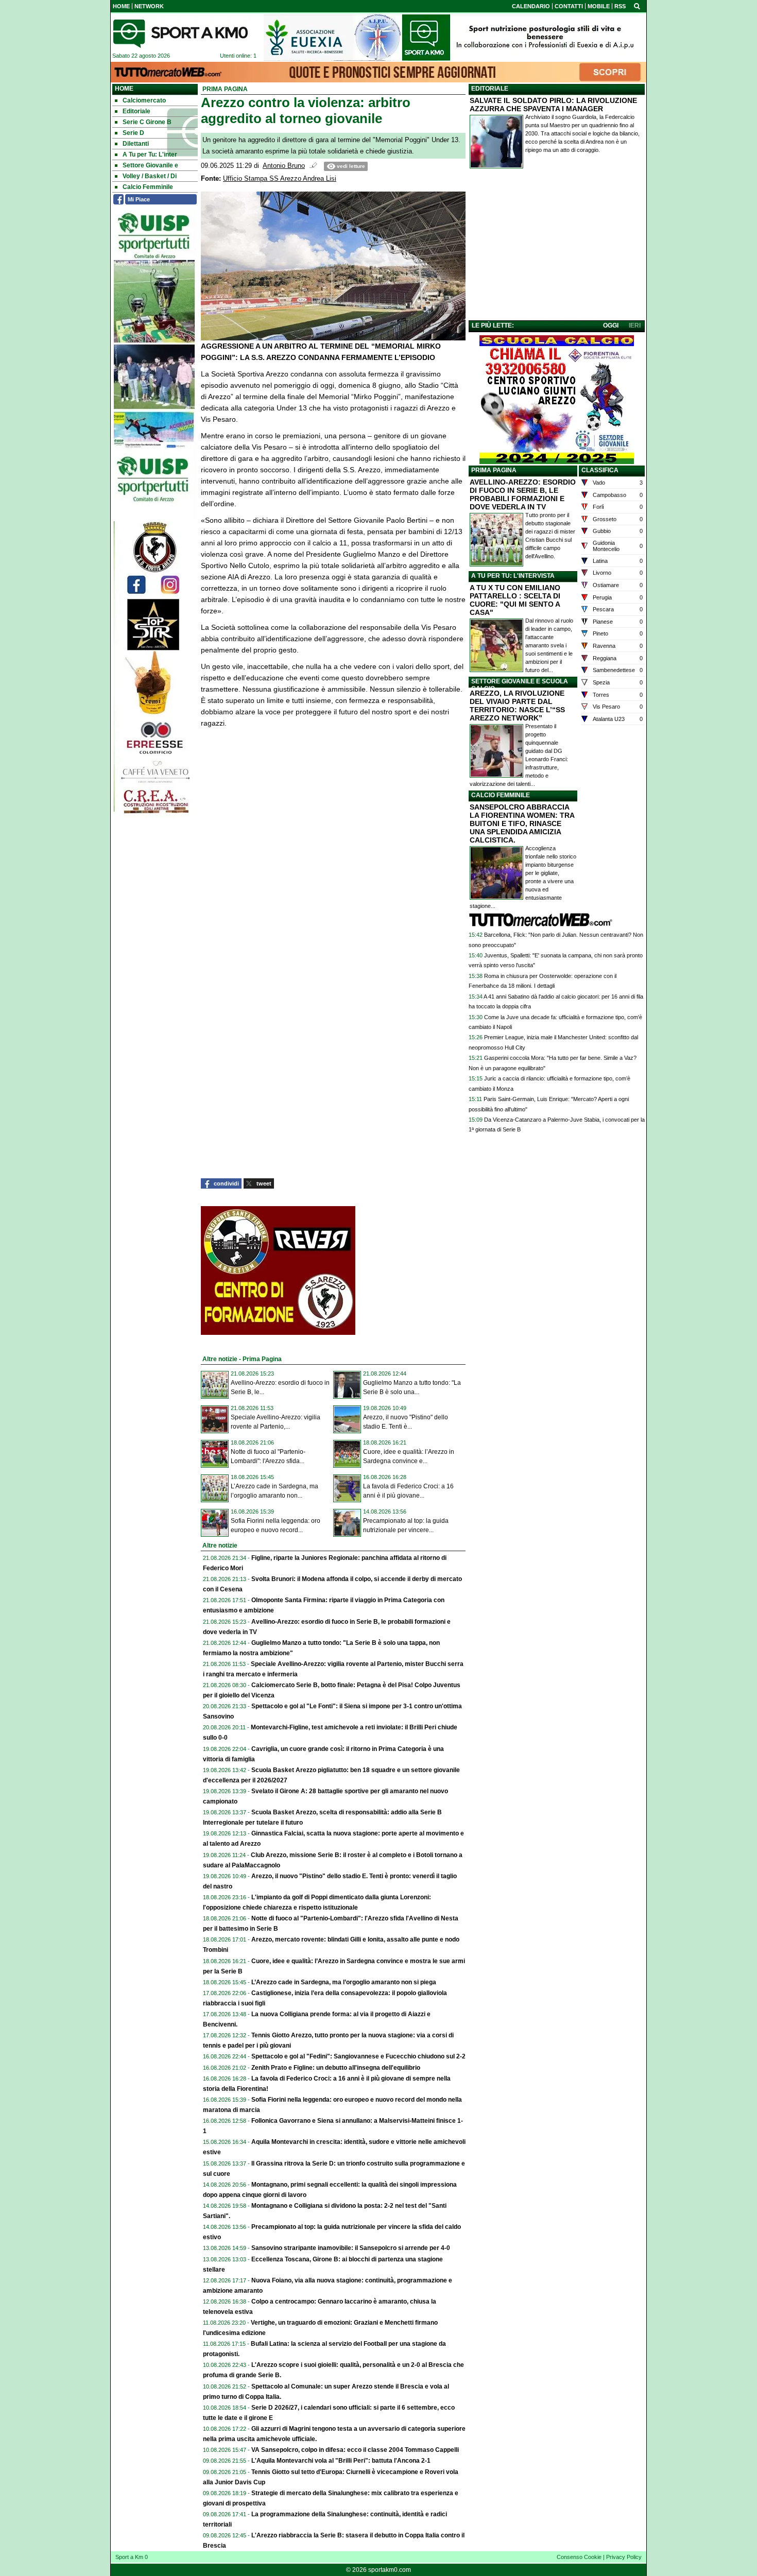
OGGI (611, 325)
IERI (635, 325)
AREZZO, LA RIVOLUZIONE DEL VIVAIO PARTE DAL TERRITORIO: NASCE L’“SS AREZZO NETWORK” (517, 706)
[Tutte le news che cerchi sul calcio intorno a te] (180, 33)
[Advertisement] (557, 247)
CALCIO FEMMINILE (501, 795)
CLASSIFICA (600, 470)
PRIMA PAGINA (494, 470)
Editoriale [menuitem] (136, 111)
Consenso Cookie (579, 2557)
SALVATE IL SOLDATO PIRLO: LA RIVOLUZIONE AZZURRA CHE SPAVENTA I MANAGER (553, 105)
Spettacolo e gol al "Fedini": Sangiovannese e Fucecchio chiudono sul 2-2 (358, 2056)
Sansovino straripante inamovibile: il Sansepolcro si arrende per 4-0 (351, 2248)
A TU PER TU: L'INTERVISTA (513, 576)
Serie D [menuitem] (133, 133)
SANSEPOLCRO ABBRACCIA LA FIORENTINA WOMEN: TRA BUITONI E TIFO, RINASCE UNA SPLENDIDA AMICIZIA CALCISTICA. (522, 823)
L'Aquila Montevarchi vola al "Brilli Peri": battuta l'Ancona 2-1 (341, 2461)
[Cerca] (637, 6)
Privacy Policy (624, 2557)
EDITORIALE (490, 89)
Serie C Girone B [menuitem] (147, 122)
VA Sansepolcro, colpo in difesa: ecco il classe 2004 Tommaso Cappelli (355, 2450)
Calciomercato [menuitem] (144, 100)
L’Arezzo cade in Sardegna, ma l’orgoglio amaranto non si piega (344, 1982)
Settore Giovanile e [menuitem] (150, 165)
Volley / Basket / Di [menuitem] (150, 176)
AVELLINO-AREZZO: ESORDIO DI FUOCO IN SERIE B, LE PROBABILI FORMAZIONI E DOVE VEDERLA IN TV (523, 494)
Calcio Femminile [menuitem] (148, 187)
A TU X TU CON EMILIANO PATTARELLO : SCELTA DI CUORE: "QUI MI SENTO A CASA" (515, 600)
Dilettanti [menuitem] (136, 144)
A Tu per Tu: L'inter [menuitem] (150, 154)
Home (124, 89)
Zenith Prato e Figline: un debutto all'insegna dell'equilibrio (336, 2068)
